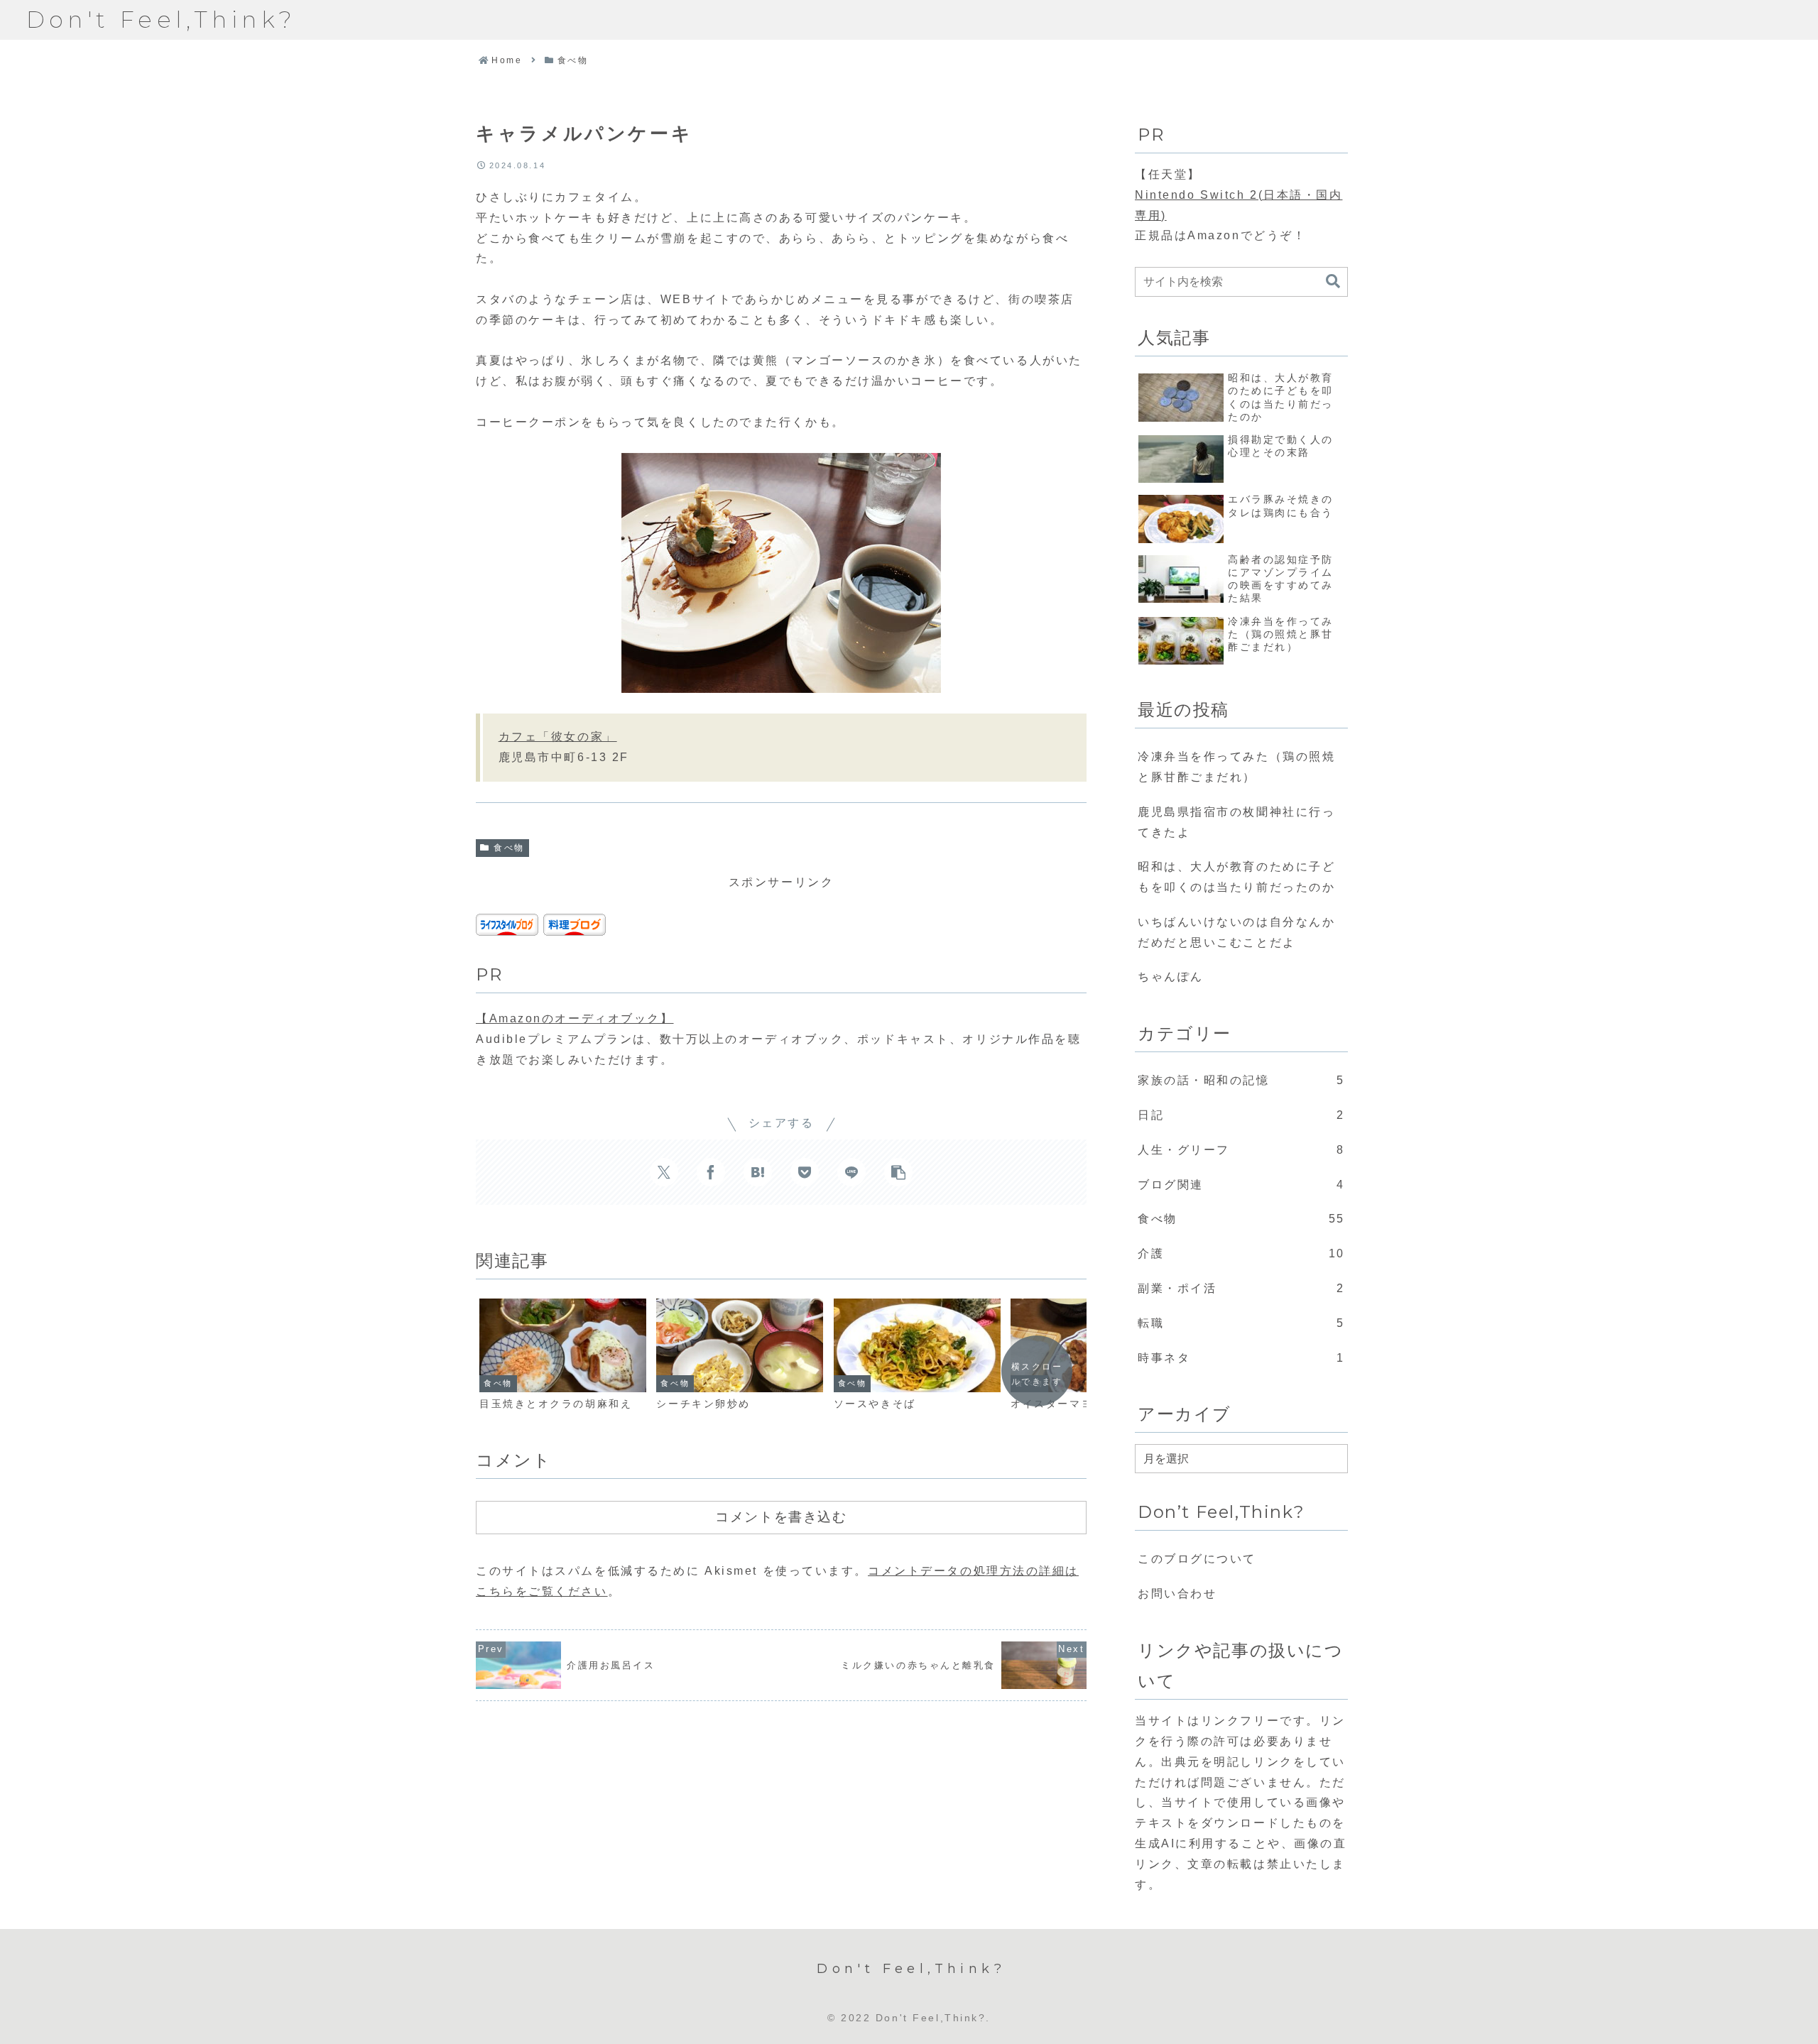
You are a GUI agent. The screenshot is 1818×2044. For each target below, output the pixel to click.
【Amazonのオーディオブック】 (575, 1018)
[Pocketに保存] (805, 1172)
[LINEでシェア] (851, 1172)
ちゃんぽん (1171, 977)
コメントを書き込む (781, 1516)
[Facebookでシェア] (711, 1172)
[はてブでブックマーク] (758, 1172)
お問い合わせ (1177, 1594)
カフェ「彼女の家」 (558, 737)
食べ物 (509, 848)
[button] (898, 1172)
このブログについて (1197, 1559)
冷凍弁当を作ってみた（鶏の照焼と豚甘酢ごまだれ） (1236, 767)
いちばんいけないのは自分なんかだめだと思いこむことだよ (1236, 932)
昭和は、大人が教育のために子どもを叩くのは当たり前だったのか (1236, 877)
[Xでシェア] (664, 1172)
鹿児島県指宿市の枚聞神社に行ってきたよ (1236, 822)
